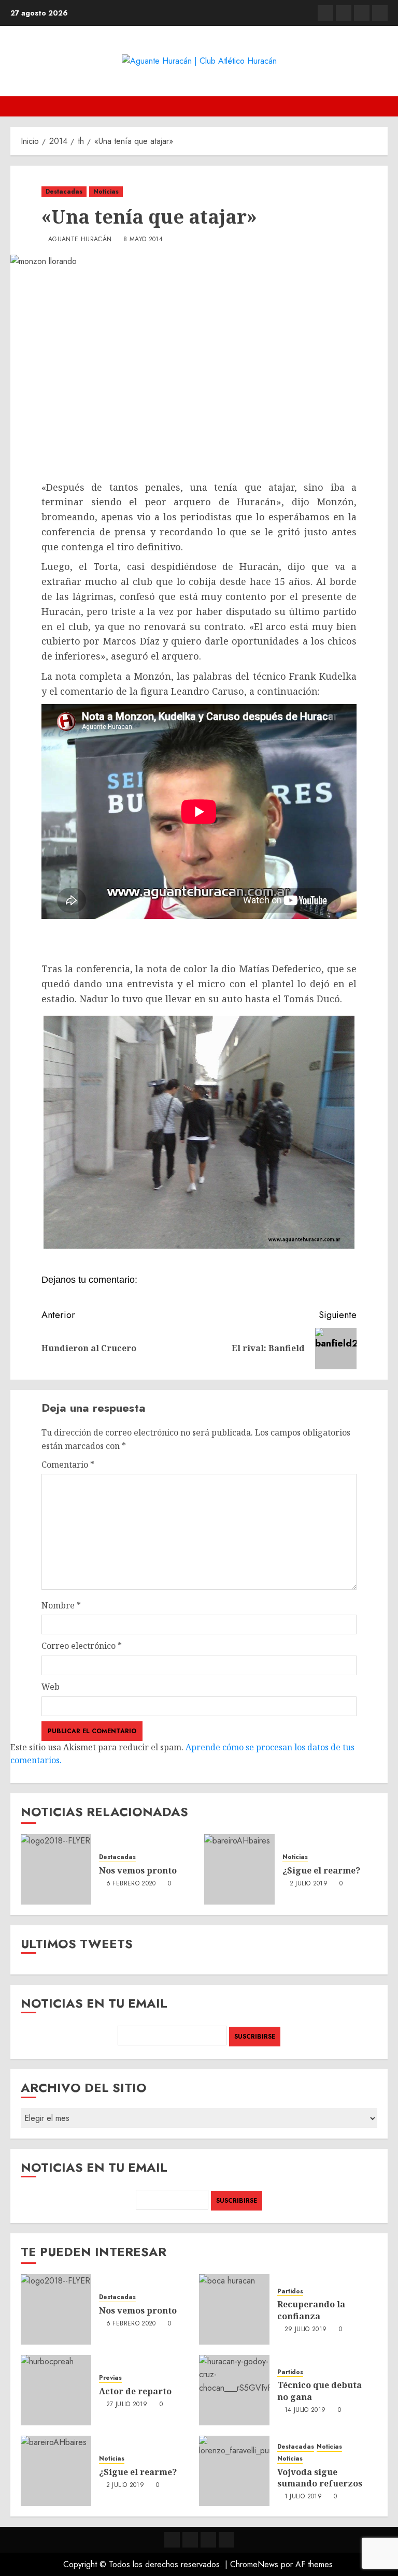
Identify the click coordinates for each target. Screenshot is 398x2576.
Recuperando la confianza (311, 2310)
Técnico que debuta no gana (319, 2391)
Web (51, 1687)
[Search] (381, 106)
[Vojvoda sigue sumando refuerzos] (234, 2471)
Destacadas (64, 192)
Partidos (290, 2292)
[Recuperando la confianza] (234, 2309)
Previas (110, 2378)
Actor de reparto (135, 2391)
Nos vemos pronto (138, 1870)
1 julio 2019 (303, 2497)
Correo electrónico (82, 1646)
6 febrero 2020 (131, 1884)
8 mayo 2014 (143, 240)
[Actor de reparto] (56, 2390)
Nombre (61, 1605)
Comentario (68, 1465)
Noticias (106, 192)
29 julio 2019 (306, 2330)
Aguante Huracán (80, 240)
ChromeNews (254, 2564)
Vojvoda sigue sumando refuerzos (320, 2478)
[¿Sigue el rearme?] (239, 1869)
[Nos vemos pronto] (56, 1869)
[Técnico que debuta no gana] (234, 2390)
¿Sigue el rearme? (321, 1870)
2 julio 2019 (309, 1884)
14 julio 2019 (305, 2410)
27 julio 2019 (127, 2405)
